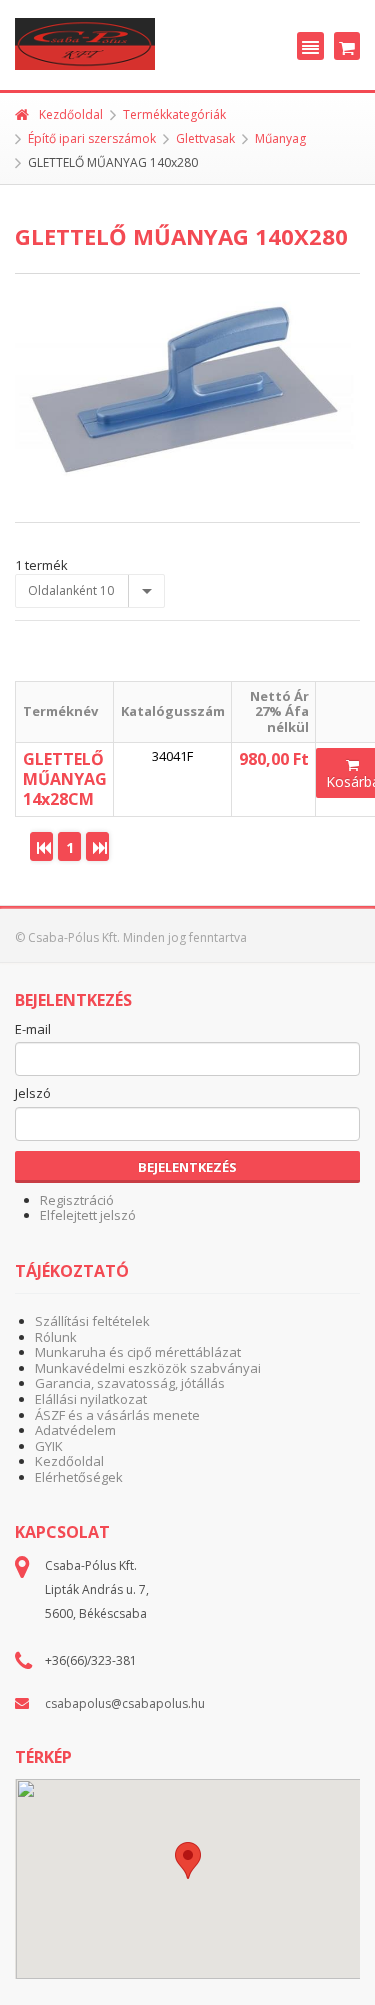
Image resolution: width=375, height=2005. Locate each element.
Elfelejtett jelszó (88, 1215)
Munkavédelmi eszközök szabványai (148, 1368)
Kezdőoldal (71, 114)
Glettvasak (205, 138)
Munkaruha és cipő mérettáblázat (138, 1352)
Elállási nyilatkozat (91, 1399)
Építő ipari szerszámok (92, 138)
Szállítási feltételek (92, 1321)
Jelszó (33, 1094)
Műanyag (280, 138)
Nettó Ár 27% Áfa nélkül (279, 711)
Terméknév (60, 711)
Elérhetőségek (79, 1477)
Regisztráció (77, 1200)
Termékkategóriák (174, 114)
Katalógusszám (173, 711)
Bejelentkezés (187, 1167)
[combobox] (90, 591)
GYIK (49, 1446)
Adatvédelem (75, 1430)
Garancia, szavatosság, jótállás (130, 1383)
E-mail (33, 1030)
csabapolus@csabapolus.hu (125, 1703)
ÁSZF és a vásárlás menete (117, 1415)
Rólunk (56, 1337)
